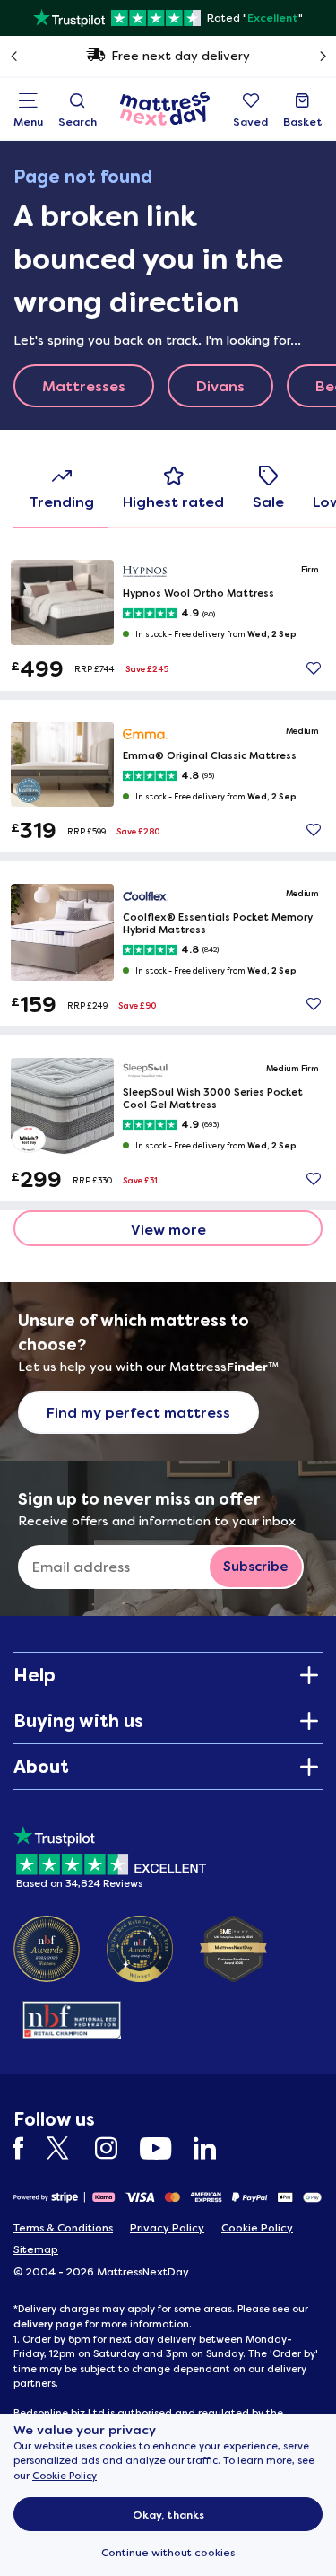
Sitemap (36, 2249)
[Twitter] (69, 2148)
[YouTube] (164, 2148)
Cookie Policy (65, 2476)
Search (78, 122)
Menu (28, 122)
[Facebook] (28, 2148)
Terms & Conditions (63, 2228)
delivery (33, 2324)
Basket (303, 122)
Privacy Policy (167, 2228)
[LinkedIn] (214, 2148)
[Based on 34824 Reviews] (110, 1854)
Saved (250, 122)
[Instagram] (115, 2148)
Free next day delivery (181, 56)
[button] (314, 668)
